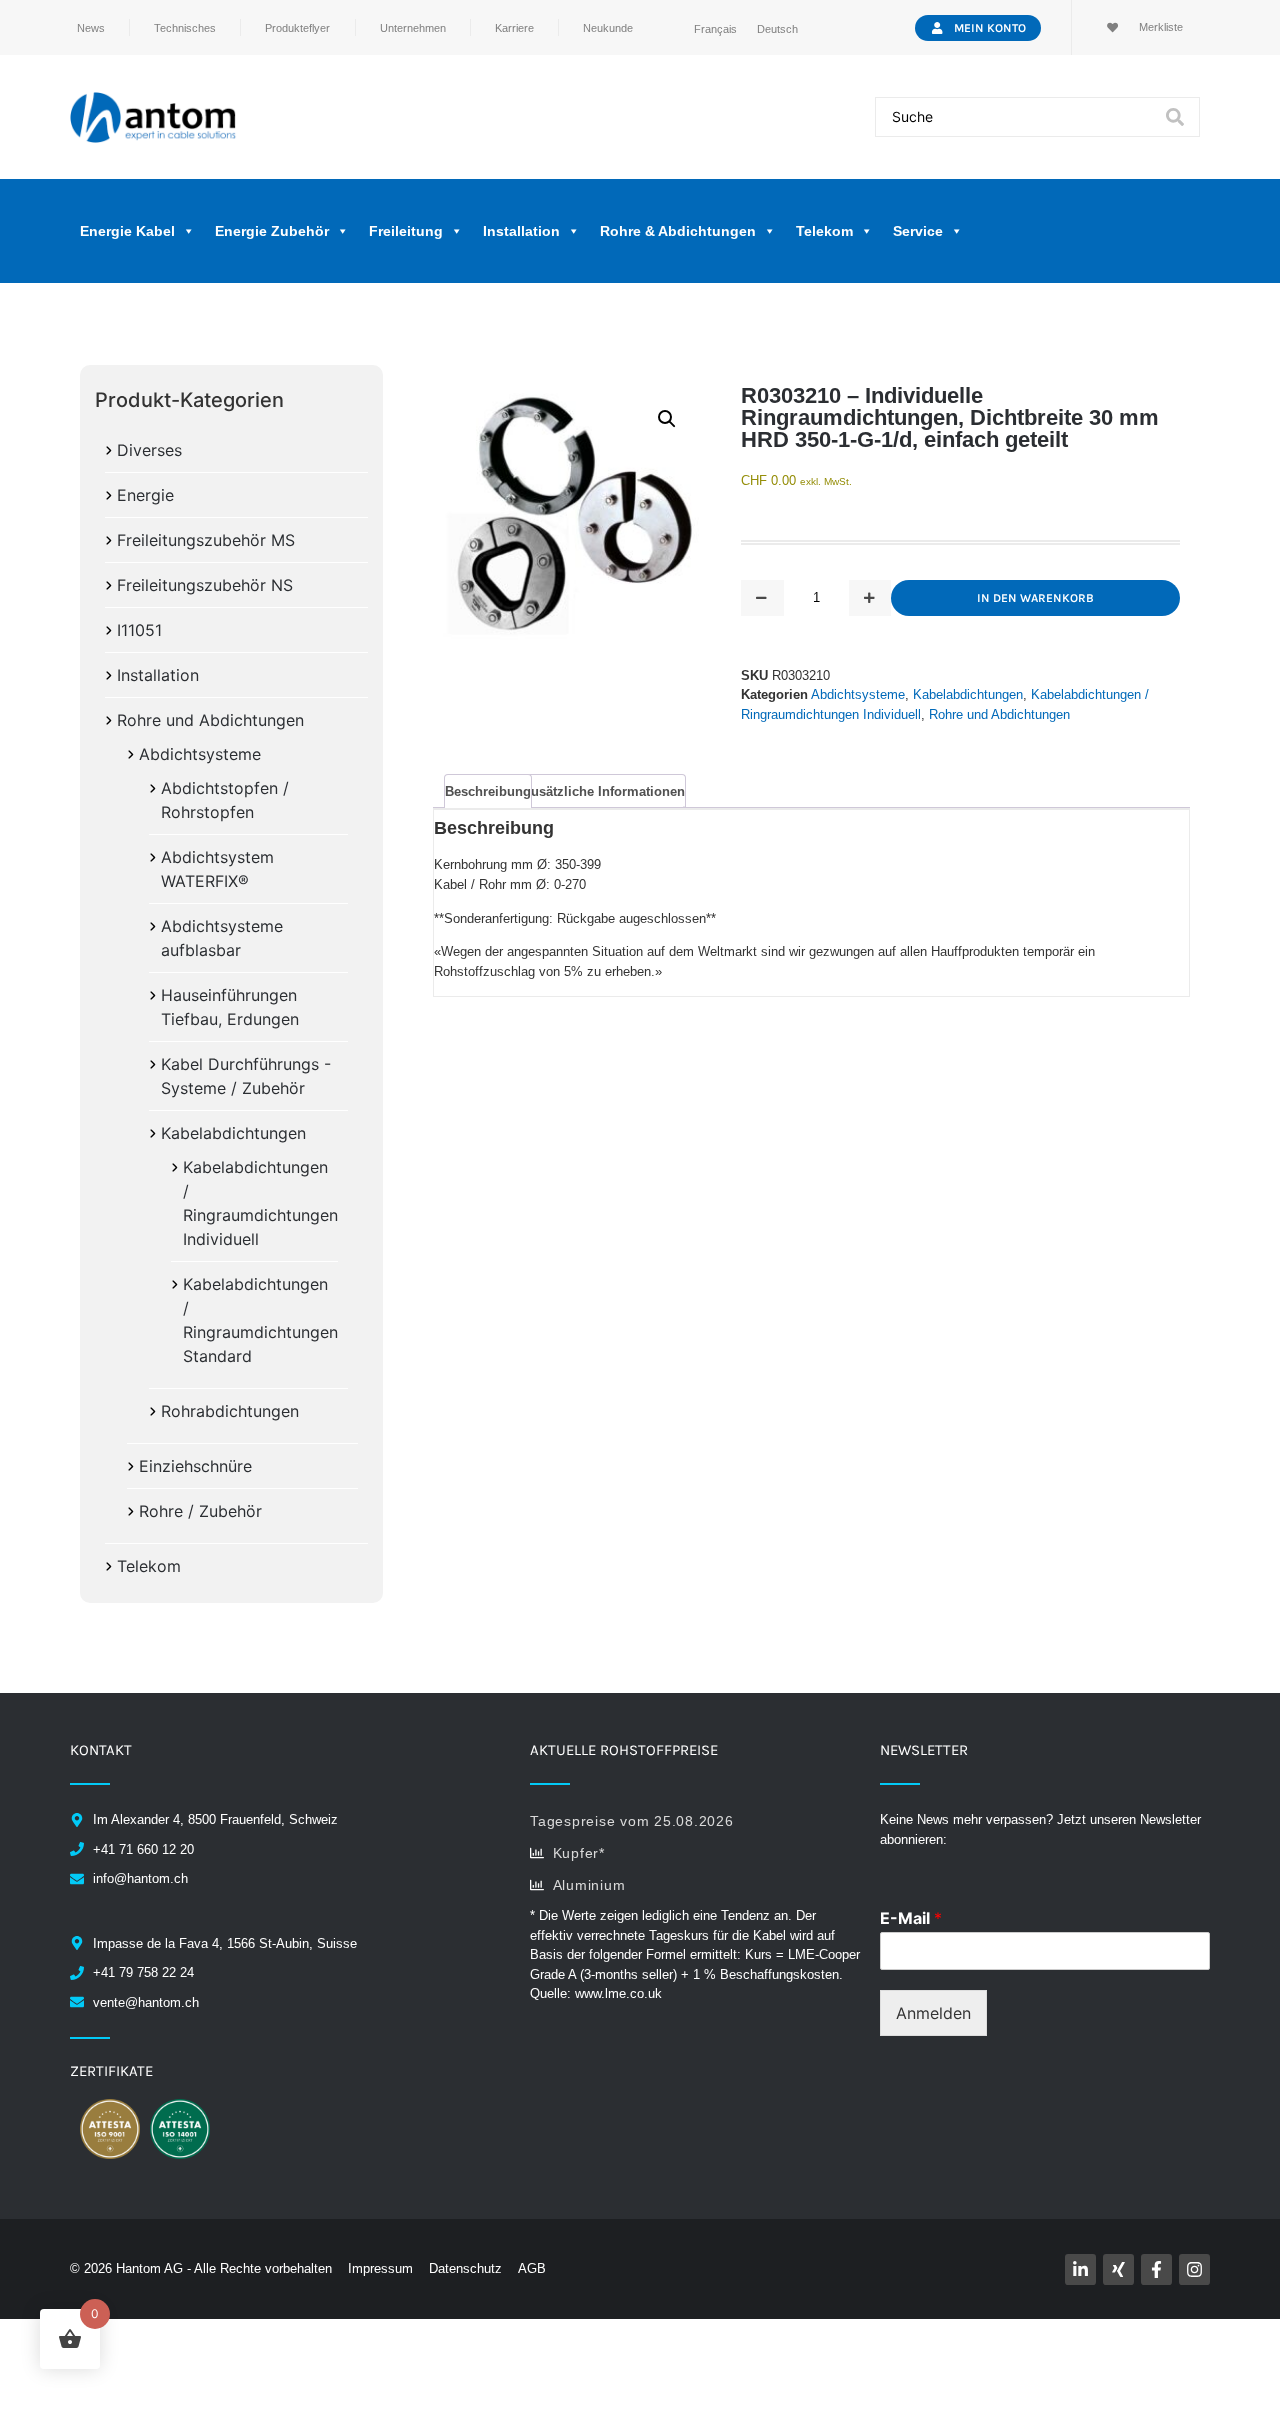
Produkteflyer (297, 28)
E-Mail (911, 1918)
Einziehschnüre (195, 1466)
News (91, 28)
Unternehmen (413, 28)
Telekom (149, 1566)
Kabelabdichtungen (233, 1133)
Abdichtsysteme (200, 754)
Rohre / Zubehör (200, 1511)
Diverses (149, 450)
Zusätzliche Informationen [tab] (604, 791)
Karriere (514, 28)
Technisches (185, 28)
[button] (667, 419)
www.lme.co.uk (618, 1993)
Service (918, 231)
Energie (145, 495)
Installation (158, 675)
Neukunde (608, 28)
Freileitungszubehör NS (205, 585)
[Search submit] (1175, 117)
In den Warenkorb (1035, 598)
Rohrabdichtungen (230, 1411)
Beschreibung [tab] (488, 791)
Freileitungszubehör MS (206, 540)
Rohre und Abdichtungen (210, 720)
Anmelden (933, 2013)
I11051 (139, 630)
